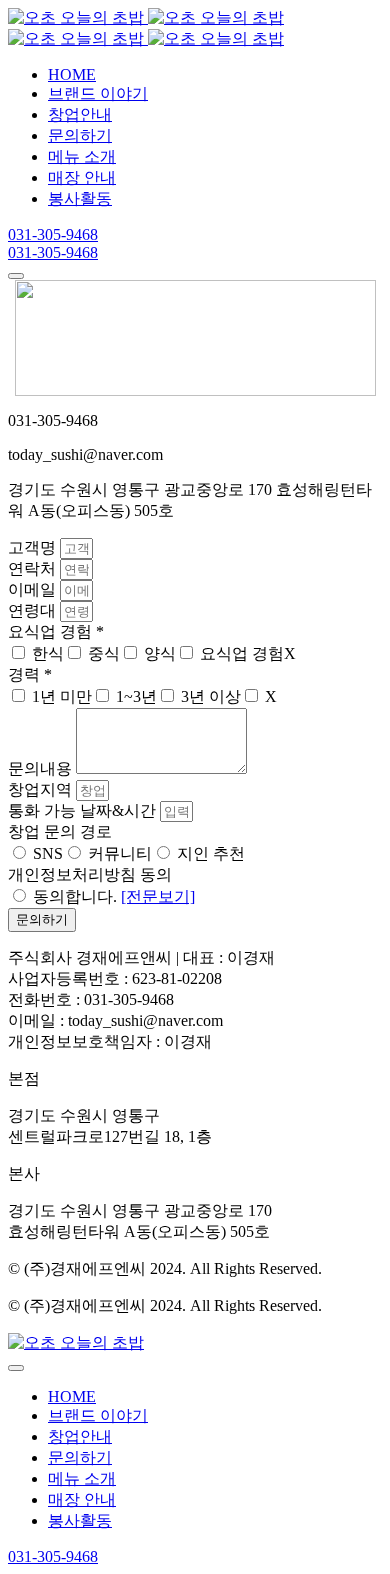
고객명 (34, 547)
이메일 (34, 589)
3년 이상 (211, 696)
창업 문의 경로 (60, 831)
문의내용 (42, 768)
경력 (30, 674)
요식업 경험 (56, 631)
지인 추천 (211, 853)
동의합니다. (114, 896)
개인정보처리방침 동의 (90, 874)
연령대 (34, 610)
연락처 (34, 568)
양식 (160, 653)
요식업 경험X (248, 653)
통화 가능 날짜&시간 (84, 810)
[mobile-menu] (16, 276)
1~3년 (136, 696)
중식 (104, 653)
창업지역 (42, 789)
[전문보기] (158, 896)
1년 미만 (62, 696)
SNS (48, 853)
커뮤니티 (120, 853)
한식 (48, 653)
